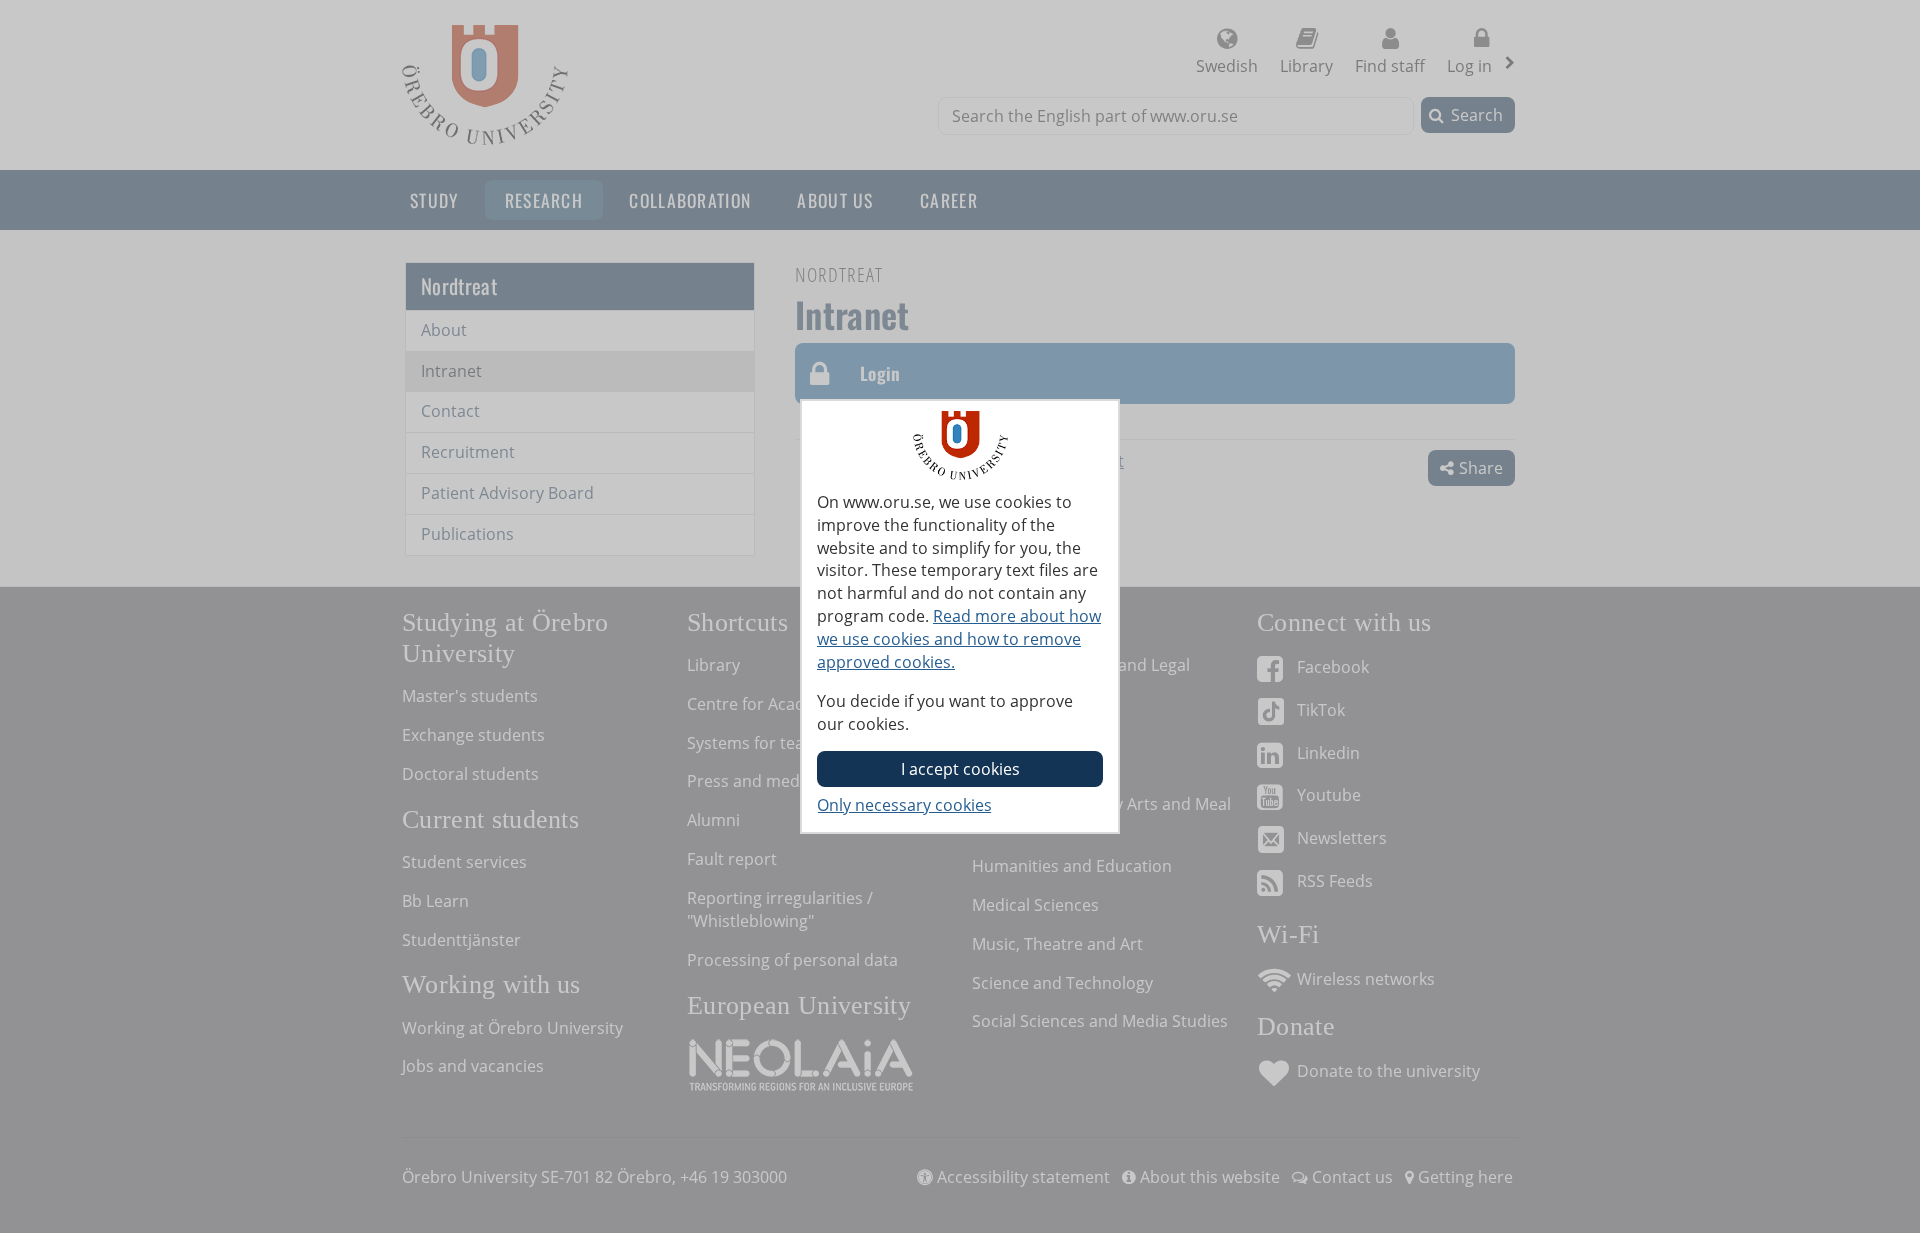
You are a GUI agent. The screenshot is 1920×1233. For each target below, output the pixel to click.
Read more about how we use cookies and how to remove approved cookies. (959, 639)
